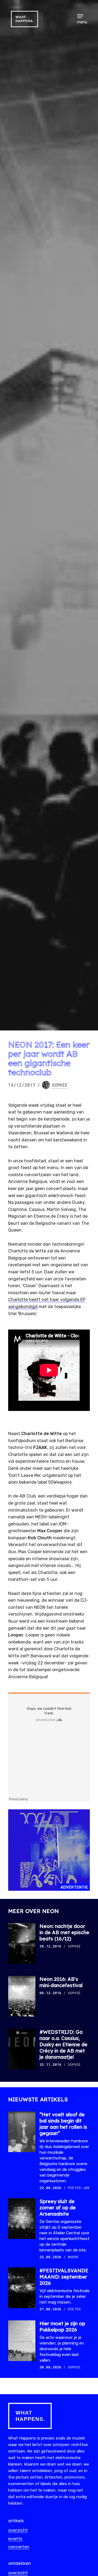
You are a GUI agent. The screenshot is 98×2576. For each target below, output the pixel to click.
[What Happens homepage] (49, 2416)
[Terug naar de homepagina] (24, 19)
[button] (82, 16)
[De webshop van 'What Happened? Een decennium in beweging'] (49, 1850)
